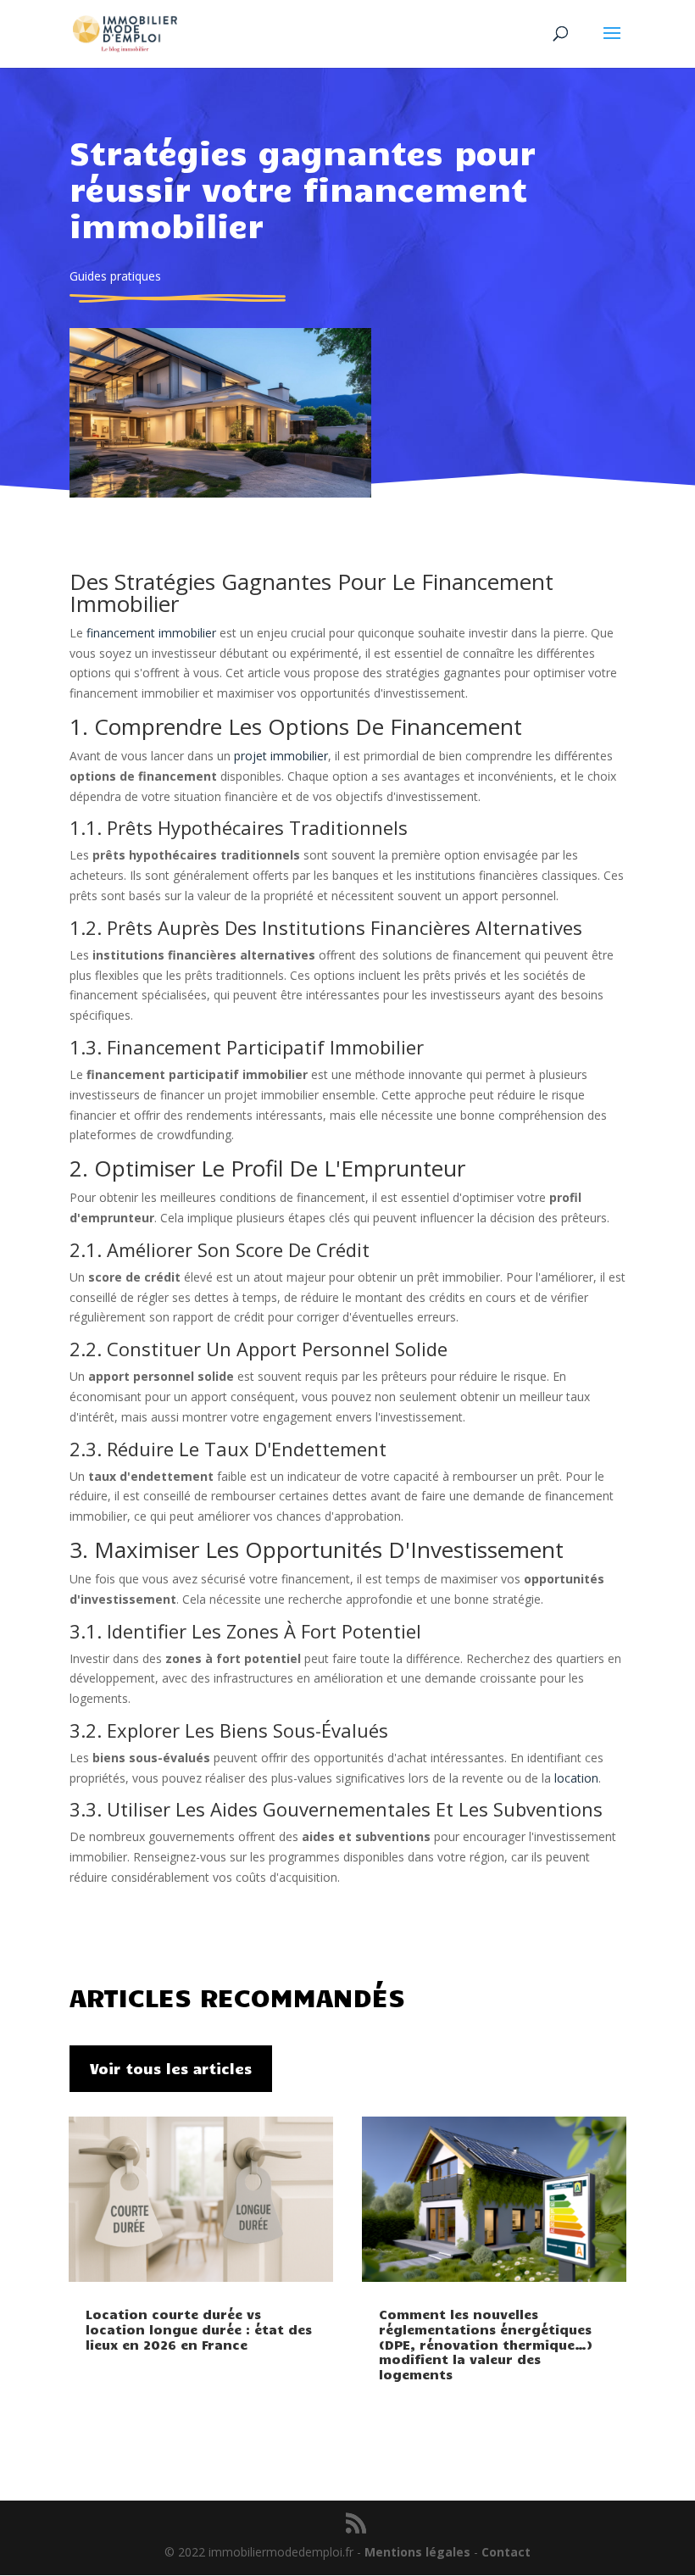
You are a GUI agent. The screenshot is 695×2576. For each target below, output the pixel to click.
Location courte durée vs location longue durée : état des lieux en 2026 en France (199, 2329)
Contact (506, 2552)
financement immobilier (151, 633)
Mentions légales (417, 2552)
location (576, 1778)
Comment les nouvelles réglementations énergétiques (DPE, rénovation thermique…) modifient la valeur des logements (486, 2344)
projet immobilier (281, 756)
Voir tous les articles (171, 2068)
